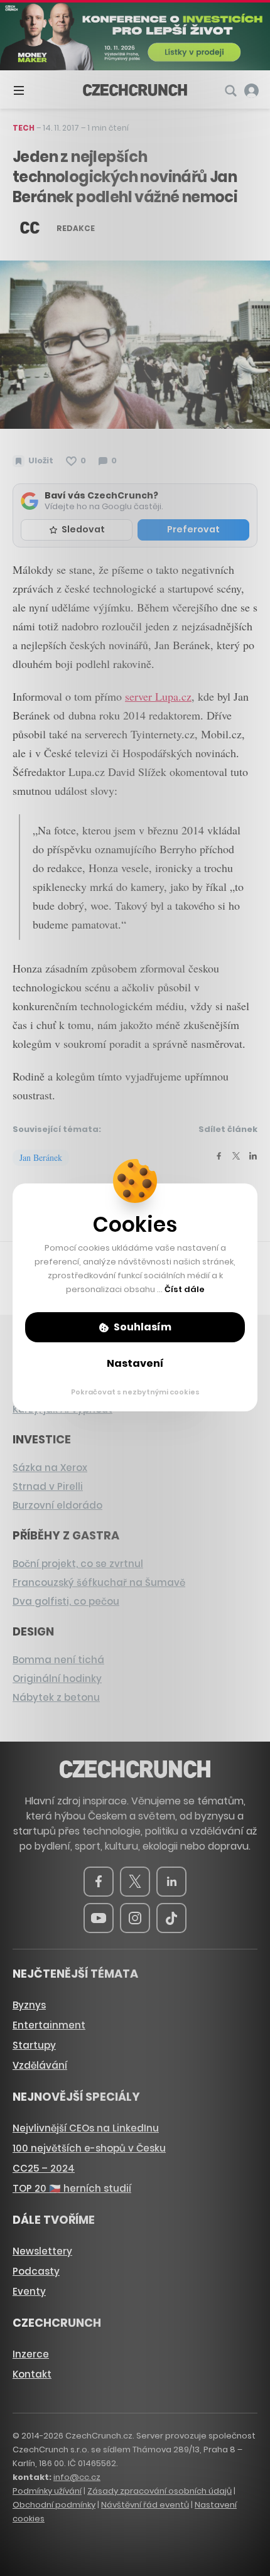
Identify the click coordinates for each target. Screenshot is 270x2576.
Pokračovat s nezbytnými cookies (135, 1392)
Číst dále (185, 1289)
